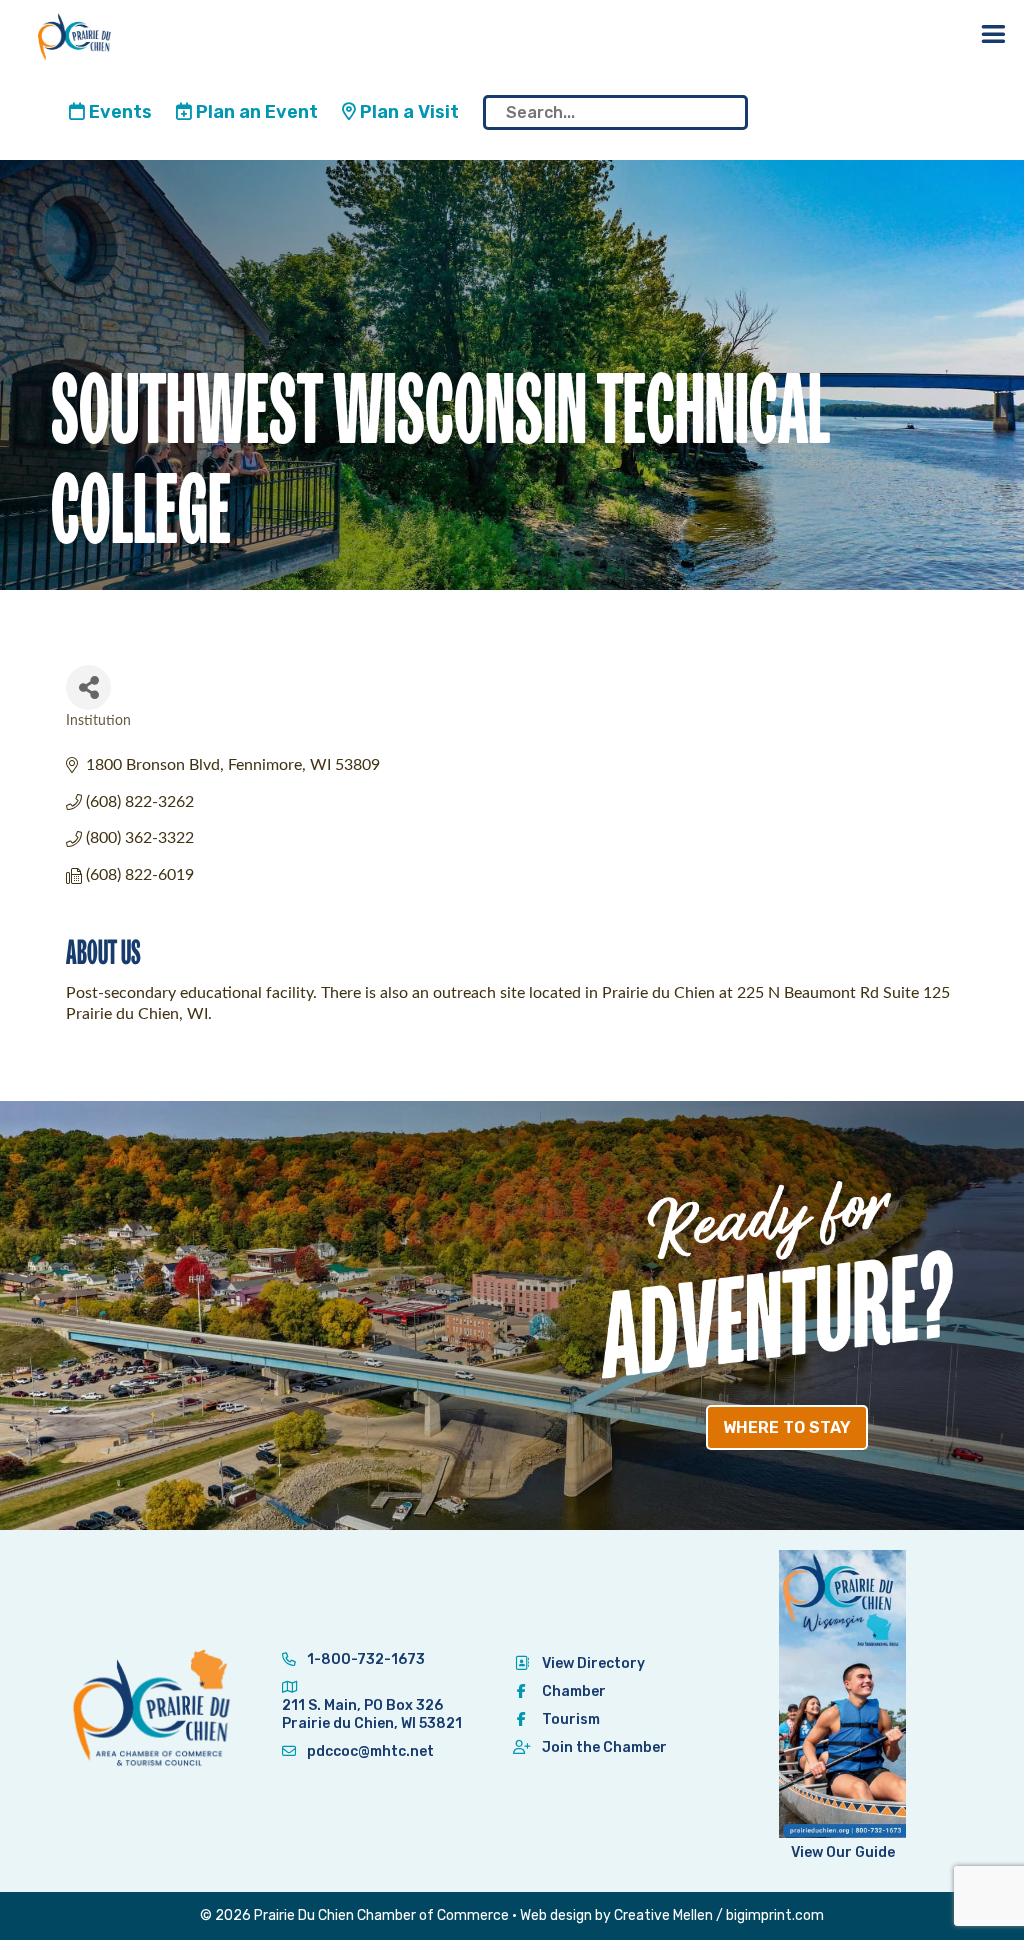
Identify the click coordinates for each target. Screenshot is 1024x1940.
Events (118, 112)
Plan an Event (255, 112)
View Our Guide (843, 1852)
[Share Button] (88, 687)
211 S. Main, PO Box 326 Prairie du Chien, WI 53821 (372, 1714)
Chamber (574, 1691)
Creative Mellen (663, 1915)
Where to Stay (787, 1427)
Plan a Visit (407, 112)
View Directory (593, 1663)
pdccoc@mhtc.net (369, 1751)
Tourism (571, 1719)
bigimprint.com (775, 1915)
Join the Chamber (604, 1747)
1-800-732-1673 (364, 1659)
